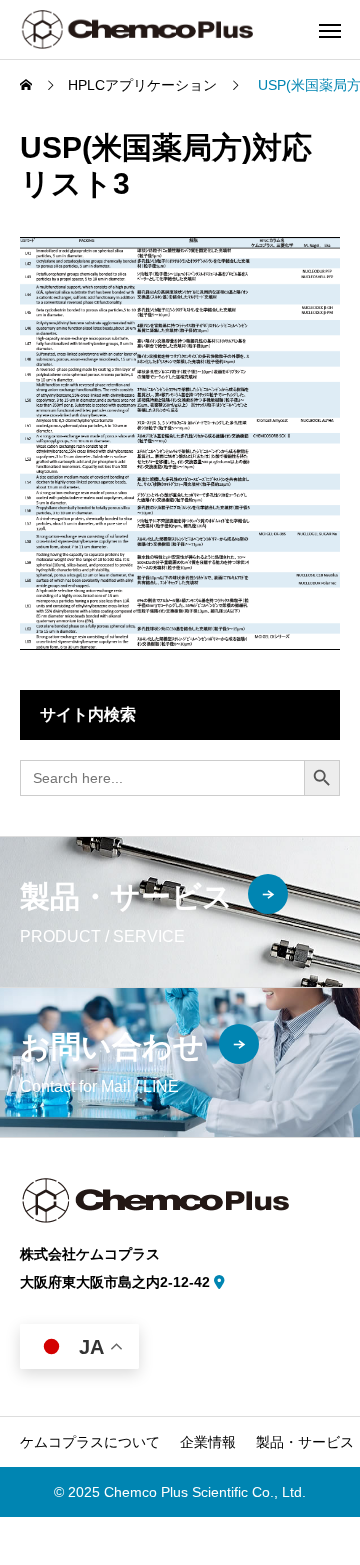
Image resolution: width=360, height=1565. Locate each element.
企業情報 (208, 1442)
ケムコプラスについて (90, 1442)
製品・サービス (305, 1442)
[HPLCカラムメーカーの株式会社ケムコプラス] (136, 29)
